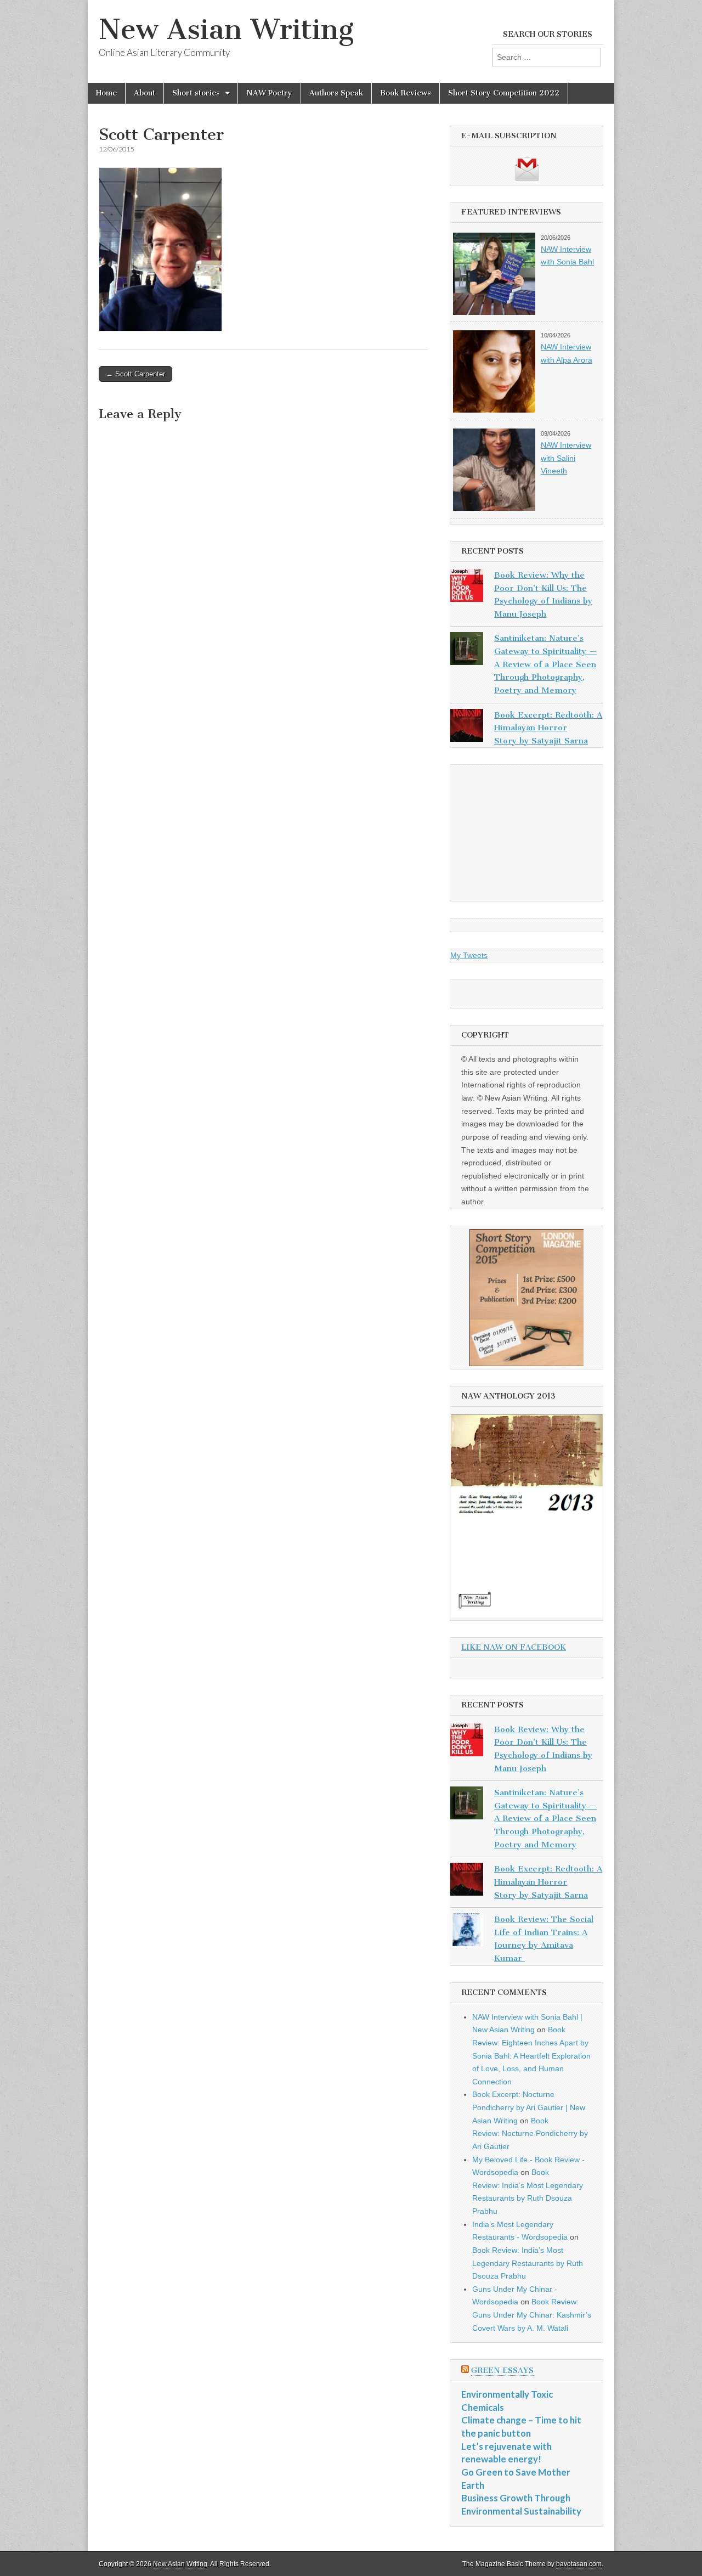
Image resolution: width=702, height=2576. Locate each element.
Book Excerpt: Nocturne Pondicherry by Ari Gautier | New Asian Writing (529, 2107)
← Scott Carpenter (135, 374)
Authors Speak (336, 93)
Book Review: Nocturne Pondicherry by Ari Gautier (530, 2133)
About (145, 93)
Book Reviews (406, 93)
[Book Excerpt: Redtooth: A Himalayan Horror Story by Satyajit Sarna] (467, 728)
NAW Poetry (269, 93)
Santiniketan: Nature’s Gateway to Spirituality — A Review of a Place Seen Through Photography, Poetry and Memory (545, 664)
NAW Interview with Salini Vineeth (566, 458)
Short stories (196, 93)
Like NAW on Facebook (514, 1647)
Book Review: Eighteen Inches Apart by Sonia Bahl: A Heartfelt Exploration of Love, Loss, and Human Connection (531, 2056)
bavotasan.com (579, 2564)
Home (106, 93)
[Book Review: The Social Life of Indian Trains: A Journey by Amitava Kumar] (467, 1932)
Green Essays (502, 2371)
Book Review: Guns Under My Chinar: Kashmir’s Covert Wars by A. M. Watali (532, 2315)
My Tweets (469, 955)
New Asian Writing (226, 29)
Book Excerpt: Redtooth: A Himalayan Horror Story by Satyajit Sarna (548, 728)
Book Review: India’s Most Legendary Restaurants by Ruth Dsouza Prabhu (528, 2263)
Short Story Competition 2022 (504, 93)
